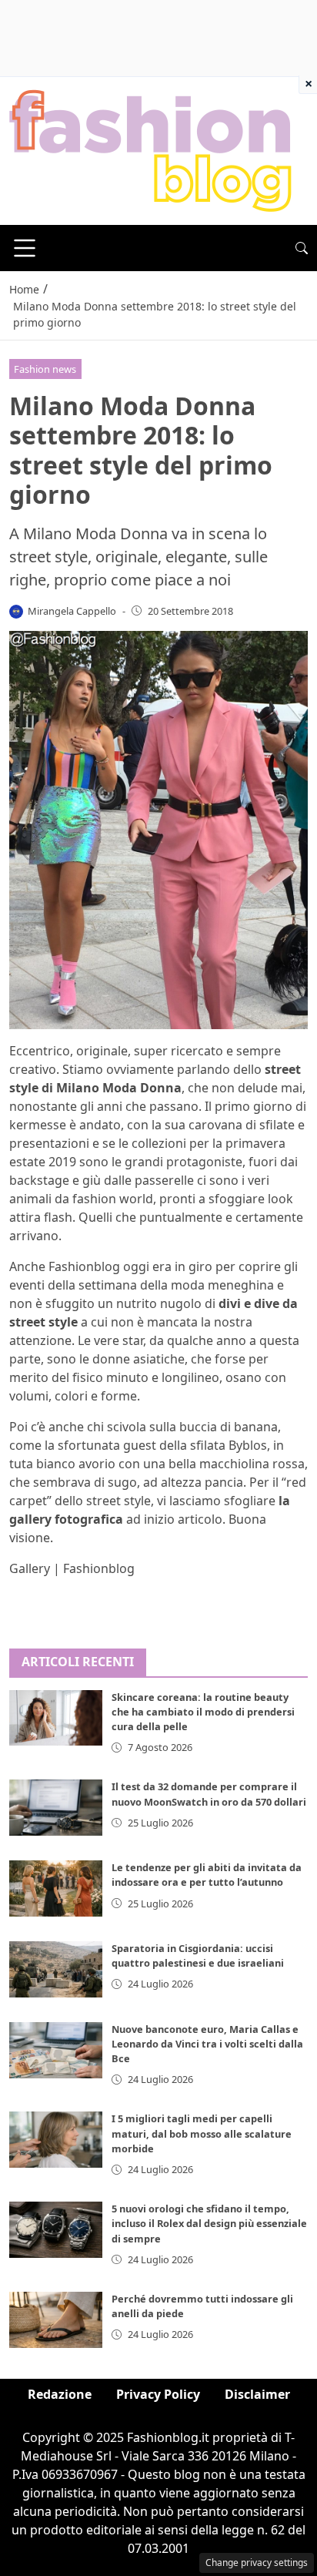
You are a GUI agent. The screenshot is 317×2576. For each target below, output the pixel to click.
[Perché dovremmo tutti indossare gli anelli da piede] (56, 2320)
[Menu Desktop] (25, 248)
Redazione (60, 2394)
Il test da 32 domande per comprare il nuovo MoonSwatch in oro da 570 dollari (209, 1794)
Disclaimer (257, 2394)
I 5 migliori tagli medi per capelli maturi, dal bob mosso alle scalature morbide (202, 2133)
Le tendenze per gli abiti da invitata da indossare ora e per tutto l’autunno (207, 1875)
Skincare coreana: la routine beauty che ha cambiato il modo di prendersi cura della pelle (203, 1712)
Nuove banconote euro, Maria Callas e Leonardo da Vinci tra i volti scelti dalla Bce (207, 2044)
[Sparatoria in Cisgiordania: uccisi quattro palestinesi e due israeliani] (56, 1969)
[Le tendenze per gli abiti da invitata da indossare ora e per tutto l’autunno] (56, 1888)
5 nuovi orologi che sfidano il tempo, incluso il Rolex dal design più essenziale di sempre (209, 2223)
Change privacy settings (257, 2563)
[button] (302, 248)
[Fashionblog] (150, 149)
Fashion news (45, 369)
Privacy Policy (158, 2394)
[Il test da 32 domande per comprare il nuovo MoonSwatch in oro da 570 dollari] (56, 1808)
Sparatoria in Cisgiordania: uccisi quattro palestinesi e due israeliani (198, 1955)
